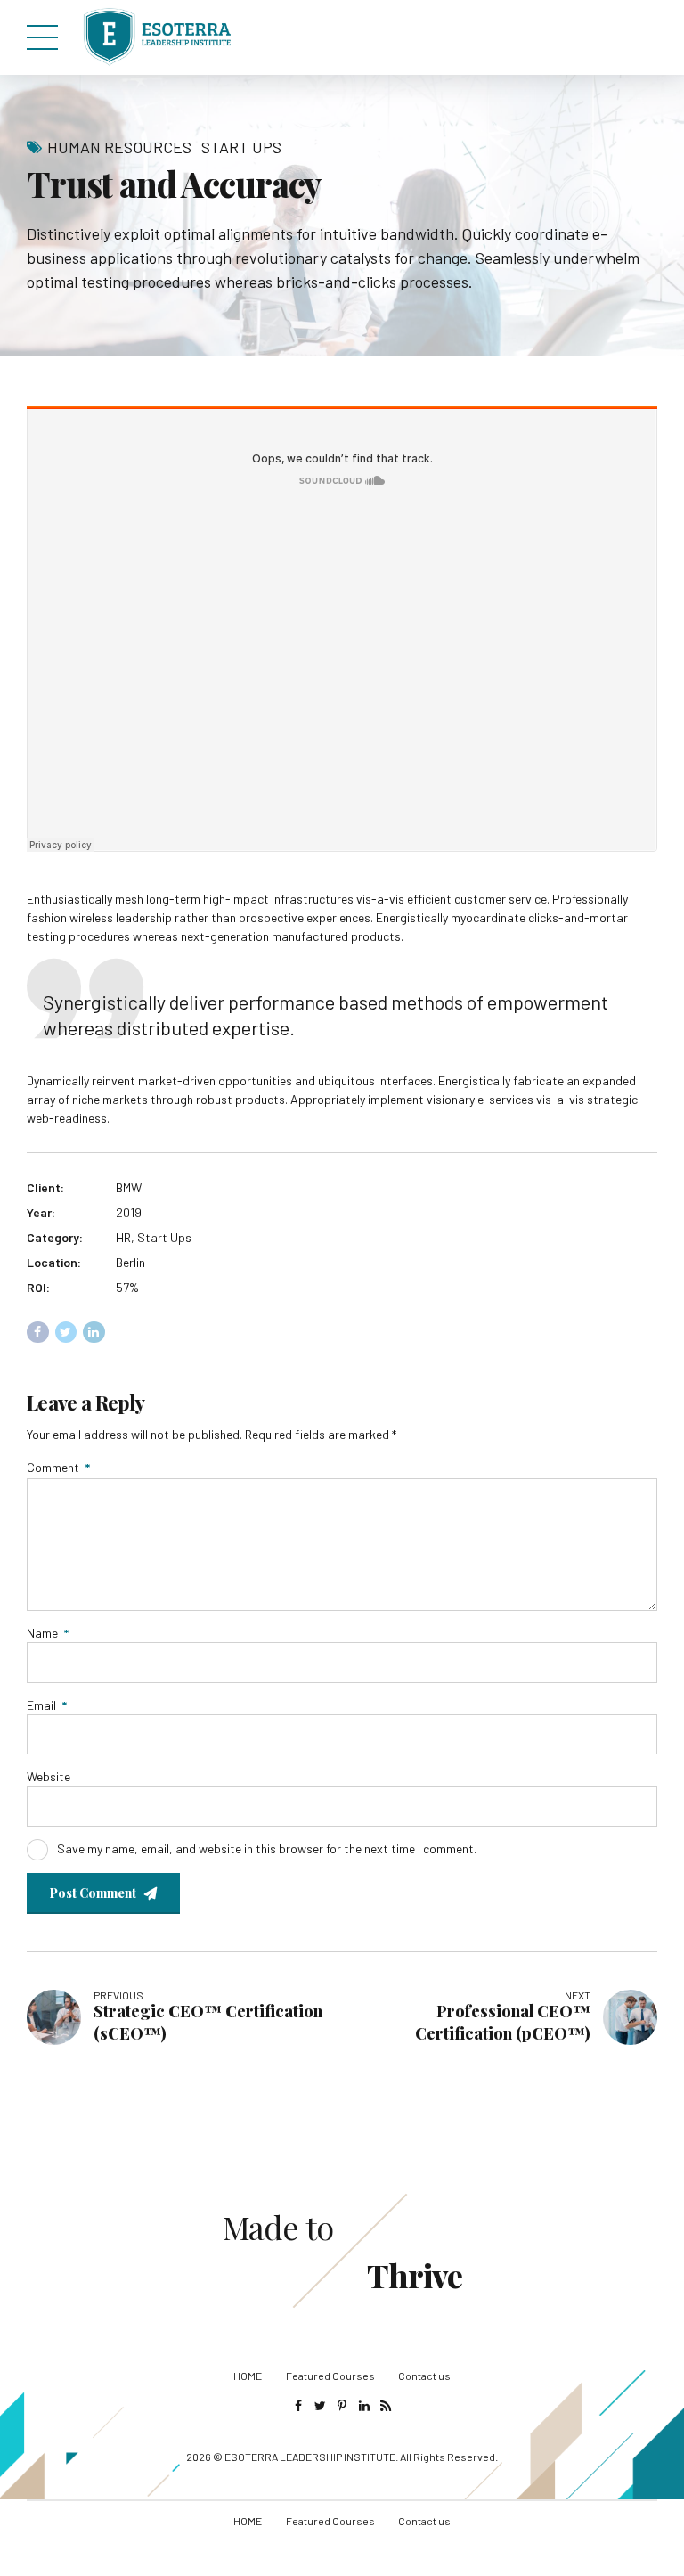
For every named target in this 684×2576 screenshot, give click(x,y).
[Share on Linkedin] (94, 1333)
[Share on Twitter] (66, 1333)
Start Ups (241, 147)
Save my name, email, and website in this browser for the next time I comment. (267, 1848)
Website (49, 1776)
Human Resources (119, 147)
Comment (58, 1467)
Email (47, 1705)
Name (48, 1633)
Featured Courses (330, 2376)
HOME (248, 2376)
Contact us (424, 2376)
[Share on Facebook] (38, 1333)
